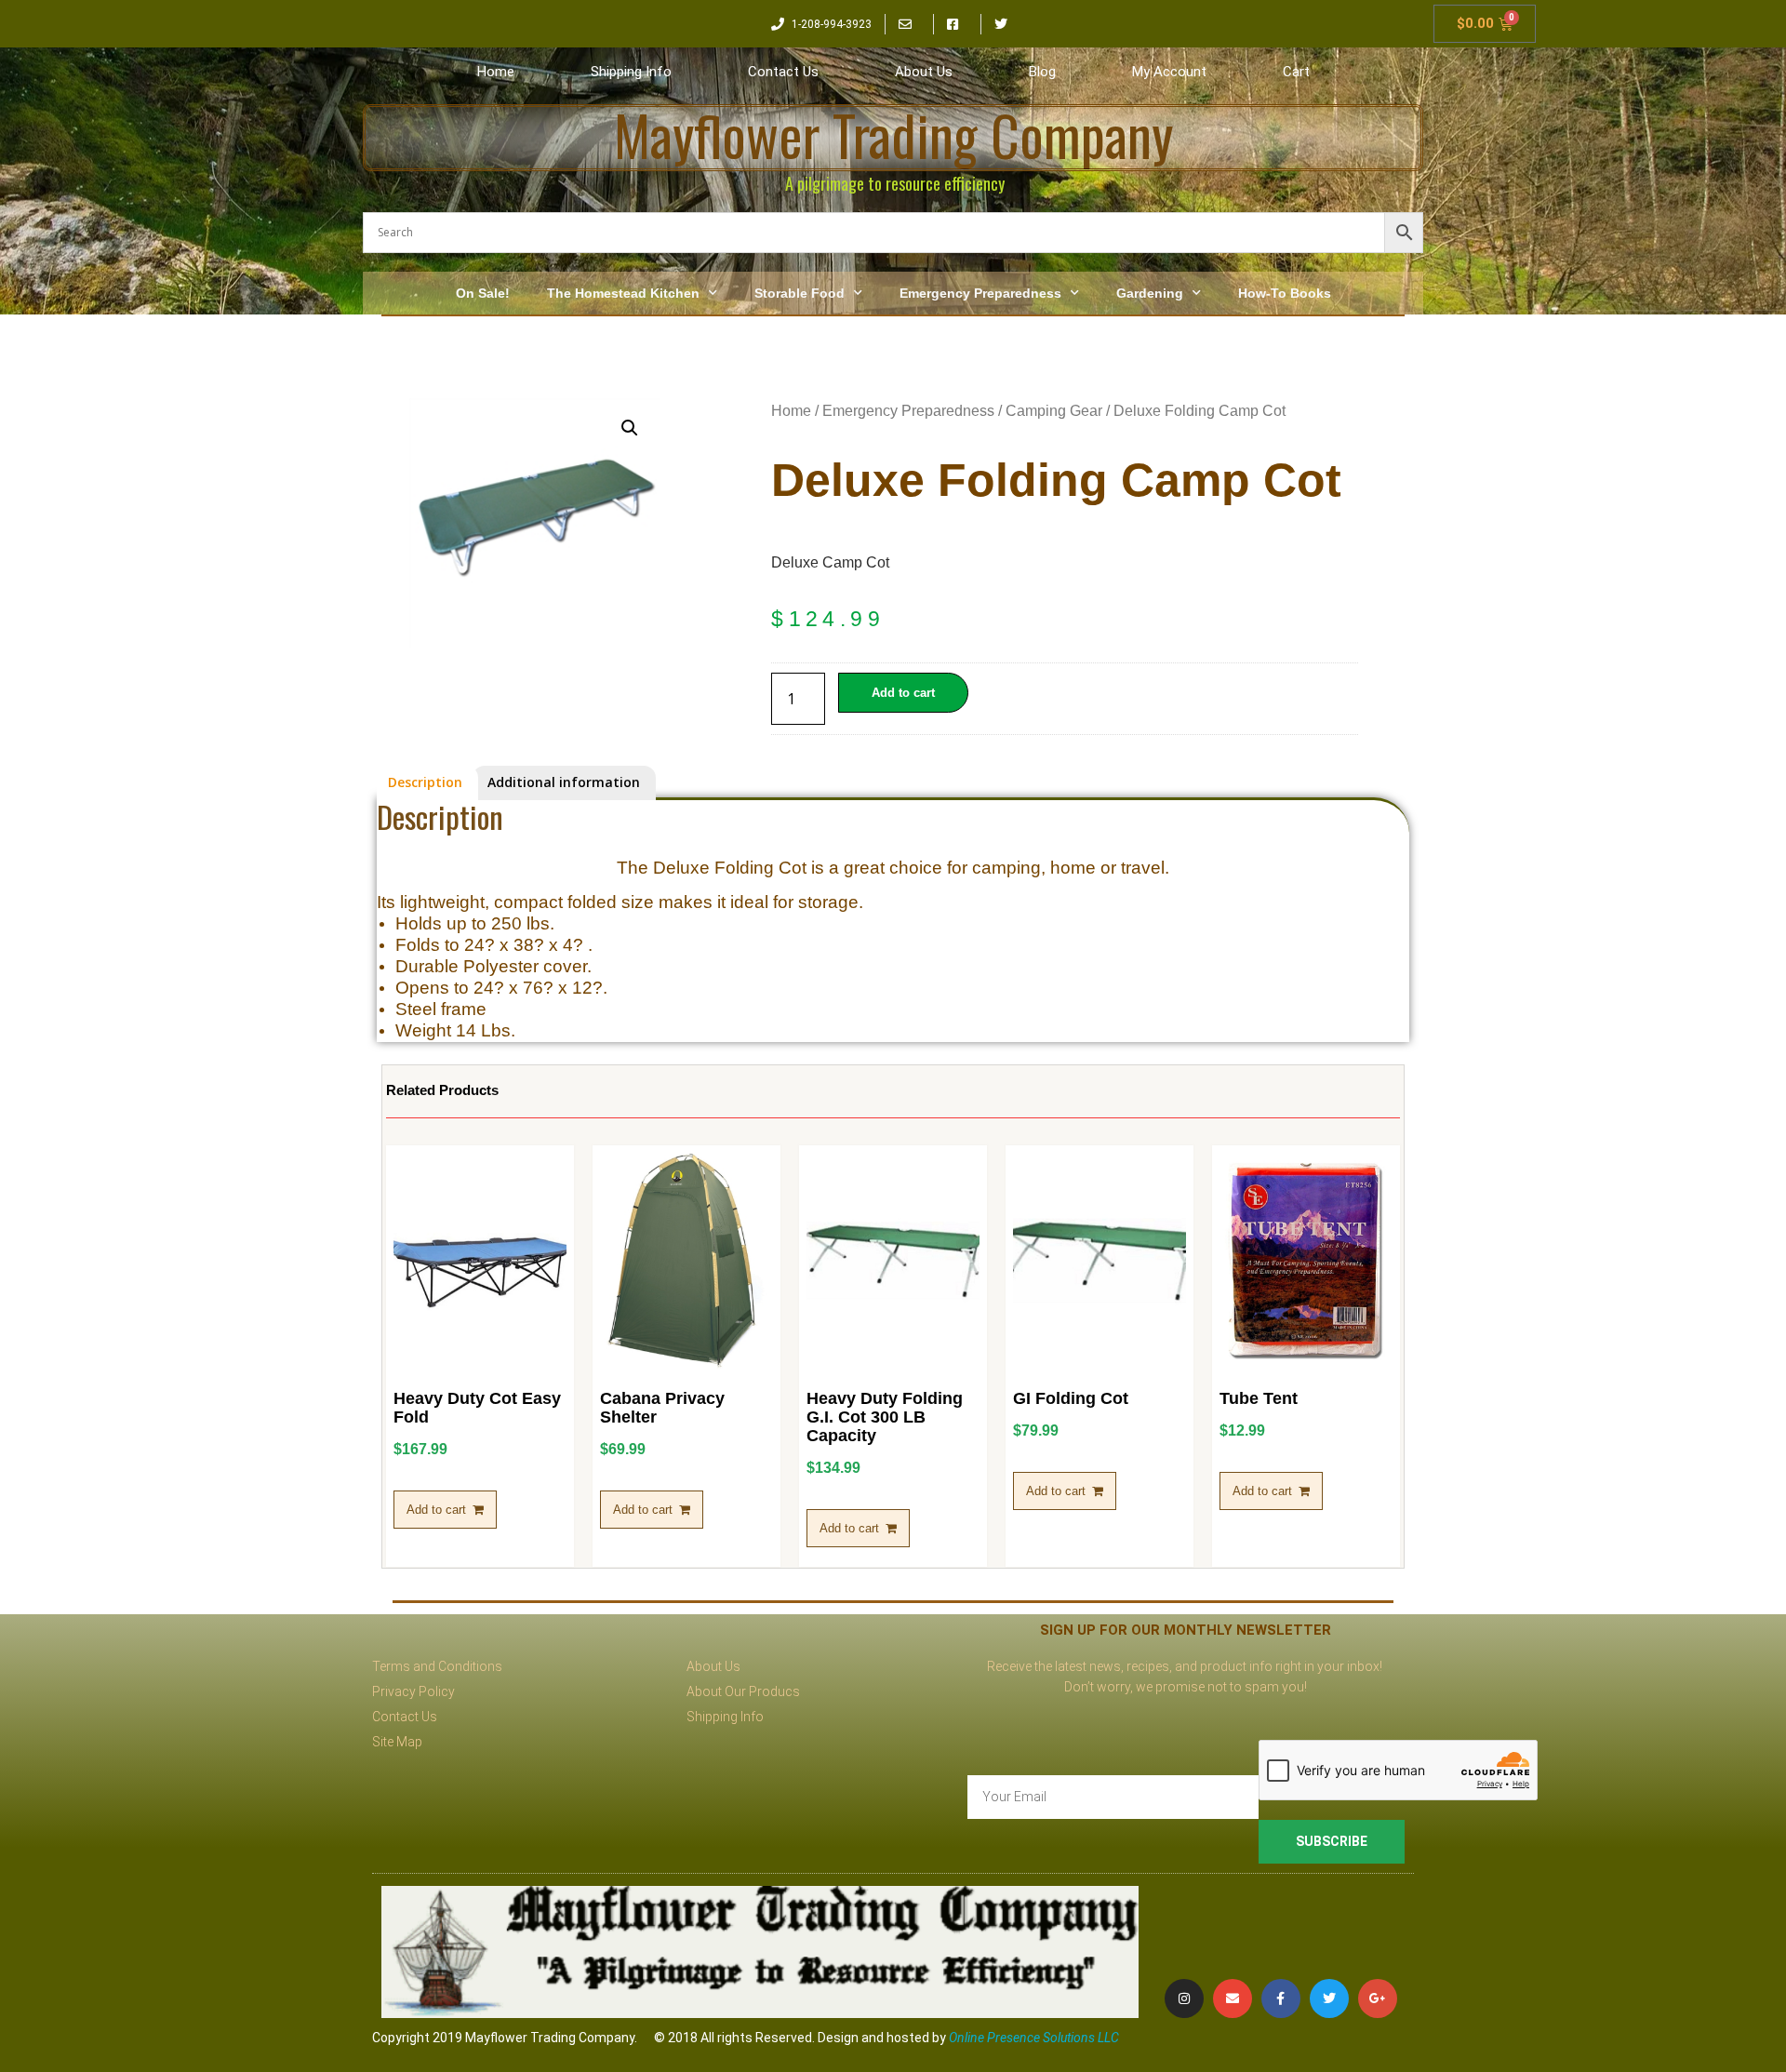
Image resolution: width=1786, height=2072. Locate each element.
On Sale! (483, 293)
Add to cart (903, 693)
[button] (630, 428)
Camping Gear (1054, 411)
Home (496, 72)
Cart (1296, 72)
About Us (924, 72)
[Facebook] (1281, 1998)
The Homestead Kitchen (623, 293)
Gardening (1150, 293)
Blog (1042, 72)
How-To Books (1285, 293)
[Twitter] (1329, 1998)
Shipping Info (631, 72)
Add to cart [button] (436, 1510)
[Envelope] (1233, 1998)
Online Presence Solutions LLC (1034, 2038)
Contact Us (783, 72)
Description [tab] (425, 782)
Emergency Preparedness (980, 293)
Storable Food (800, 293)
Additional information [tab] (564, 782)
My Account (1169, 72)
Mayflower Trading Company (893, 134)
